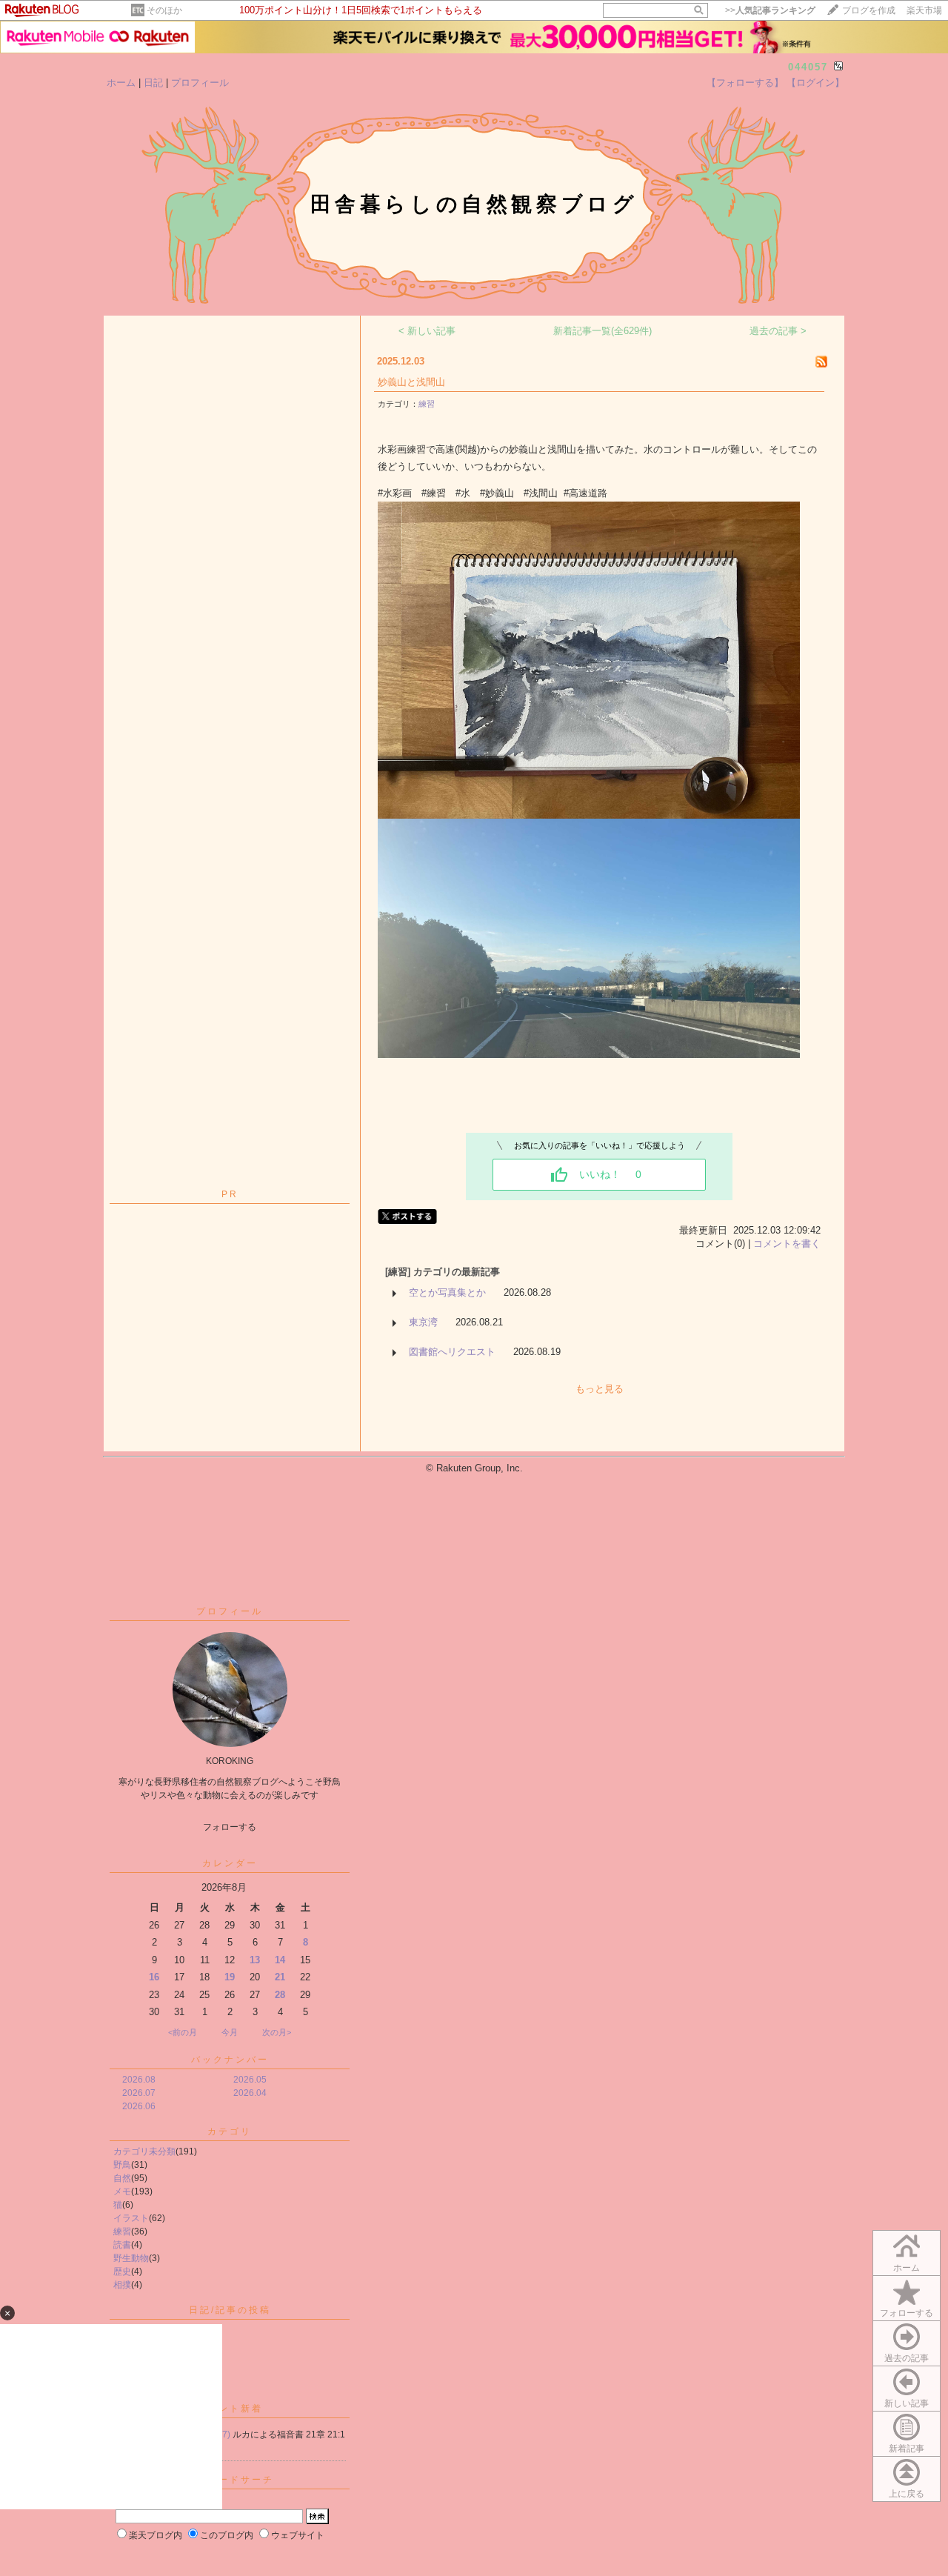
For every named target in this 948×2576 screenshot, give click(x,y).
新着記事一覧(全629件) (602, 331)
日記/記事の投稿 (230, 2310)
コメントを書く (787, 1244)
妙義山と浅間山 (411, 382)
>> (770, 10)
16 (154, 1977)
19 (230, 1977)
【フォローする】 (745, 83)
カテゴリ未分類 (144, 2151)
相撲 (122, 2285)
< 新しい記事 (427, 331)
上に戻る (907, 2494)
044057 (808, 67)
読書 (122, 2245)
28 (280, 1995)
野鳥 (122, 2165)
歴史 (122, 2272)
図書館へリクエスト (452, 1352)
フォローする (907, 2313)
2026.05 (250, 2080)
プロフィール (200, 83)
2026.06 (139, 2106)
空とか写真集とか (447, 1292)
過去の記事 (907, 2358)
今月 (230, 2032)
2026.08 (139, 2080)
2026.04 (250, 2093)
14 (280, 1960)
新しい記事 (907, 2403)
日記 (153, 83)
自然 (122, 2178)
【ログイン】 (815, 83)
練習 (122, 2231)
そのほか (164, 10)
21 (280, 1977)
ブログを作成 (869, 10)
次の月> (277, 2032)
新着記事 (907, 2449)
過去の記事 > (778, 331)
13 (255, 1960)
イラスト (131, 2218)
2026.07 (139, 2093)
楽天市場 (924, 10)
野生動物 (131, 2258)
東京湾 (423, 1322)
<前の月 (183, 2032)
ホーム (121, 83)
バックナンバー (230, 2060)
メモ (122, 2191)
